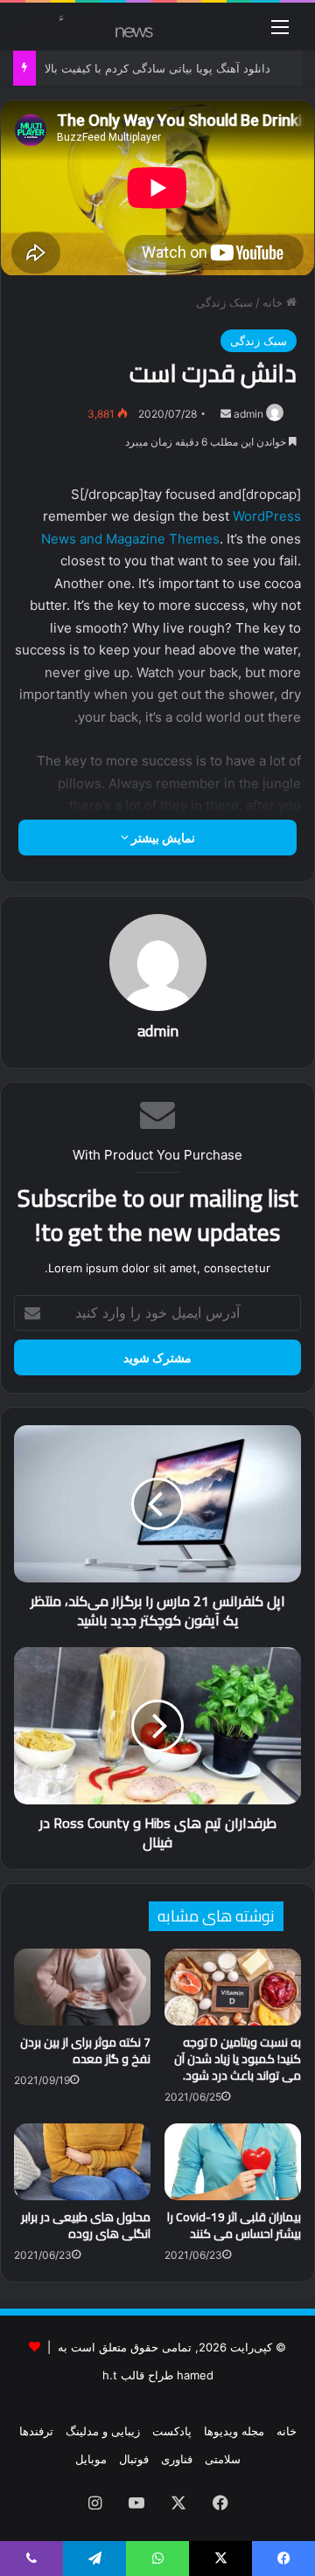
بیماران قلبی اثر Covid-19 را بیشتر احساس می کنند (234, 2225)
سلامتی (223, 2459)
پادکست (172, 2431)
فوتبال (134, 2459)
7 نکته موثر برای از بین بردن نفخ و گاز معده (85, 2050)
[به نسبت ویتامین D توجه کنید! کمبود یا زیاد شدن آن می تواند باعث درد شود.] (233, 1987)
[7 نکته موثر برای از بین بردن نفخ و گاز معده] (82, 1987)
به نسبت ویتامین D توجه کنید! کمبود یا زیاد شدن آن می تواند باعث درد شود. (238, 2059)
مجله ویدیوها (234, 2431)
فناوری (177, 2459)
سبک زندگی (224, 302)
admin (248, 414)
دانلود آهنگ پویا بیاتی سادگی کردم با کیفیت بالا (157, 68)
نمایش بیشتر (162, 838)
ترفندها (36, 2431)
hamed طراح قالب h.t (158, 2375)
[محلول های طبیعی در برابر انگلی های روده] (82, 2162)
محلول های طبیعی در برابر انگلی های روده (86, 2225)
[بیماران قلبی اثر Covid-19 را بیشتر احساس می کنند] (233, 2162)
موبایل (91, 2459)
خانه (274, 302)
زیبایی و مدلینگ (103, 2431)
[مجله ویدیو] (83, 26)
